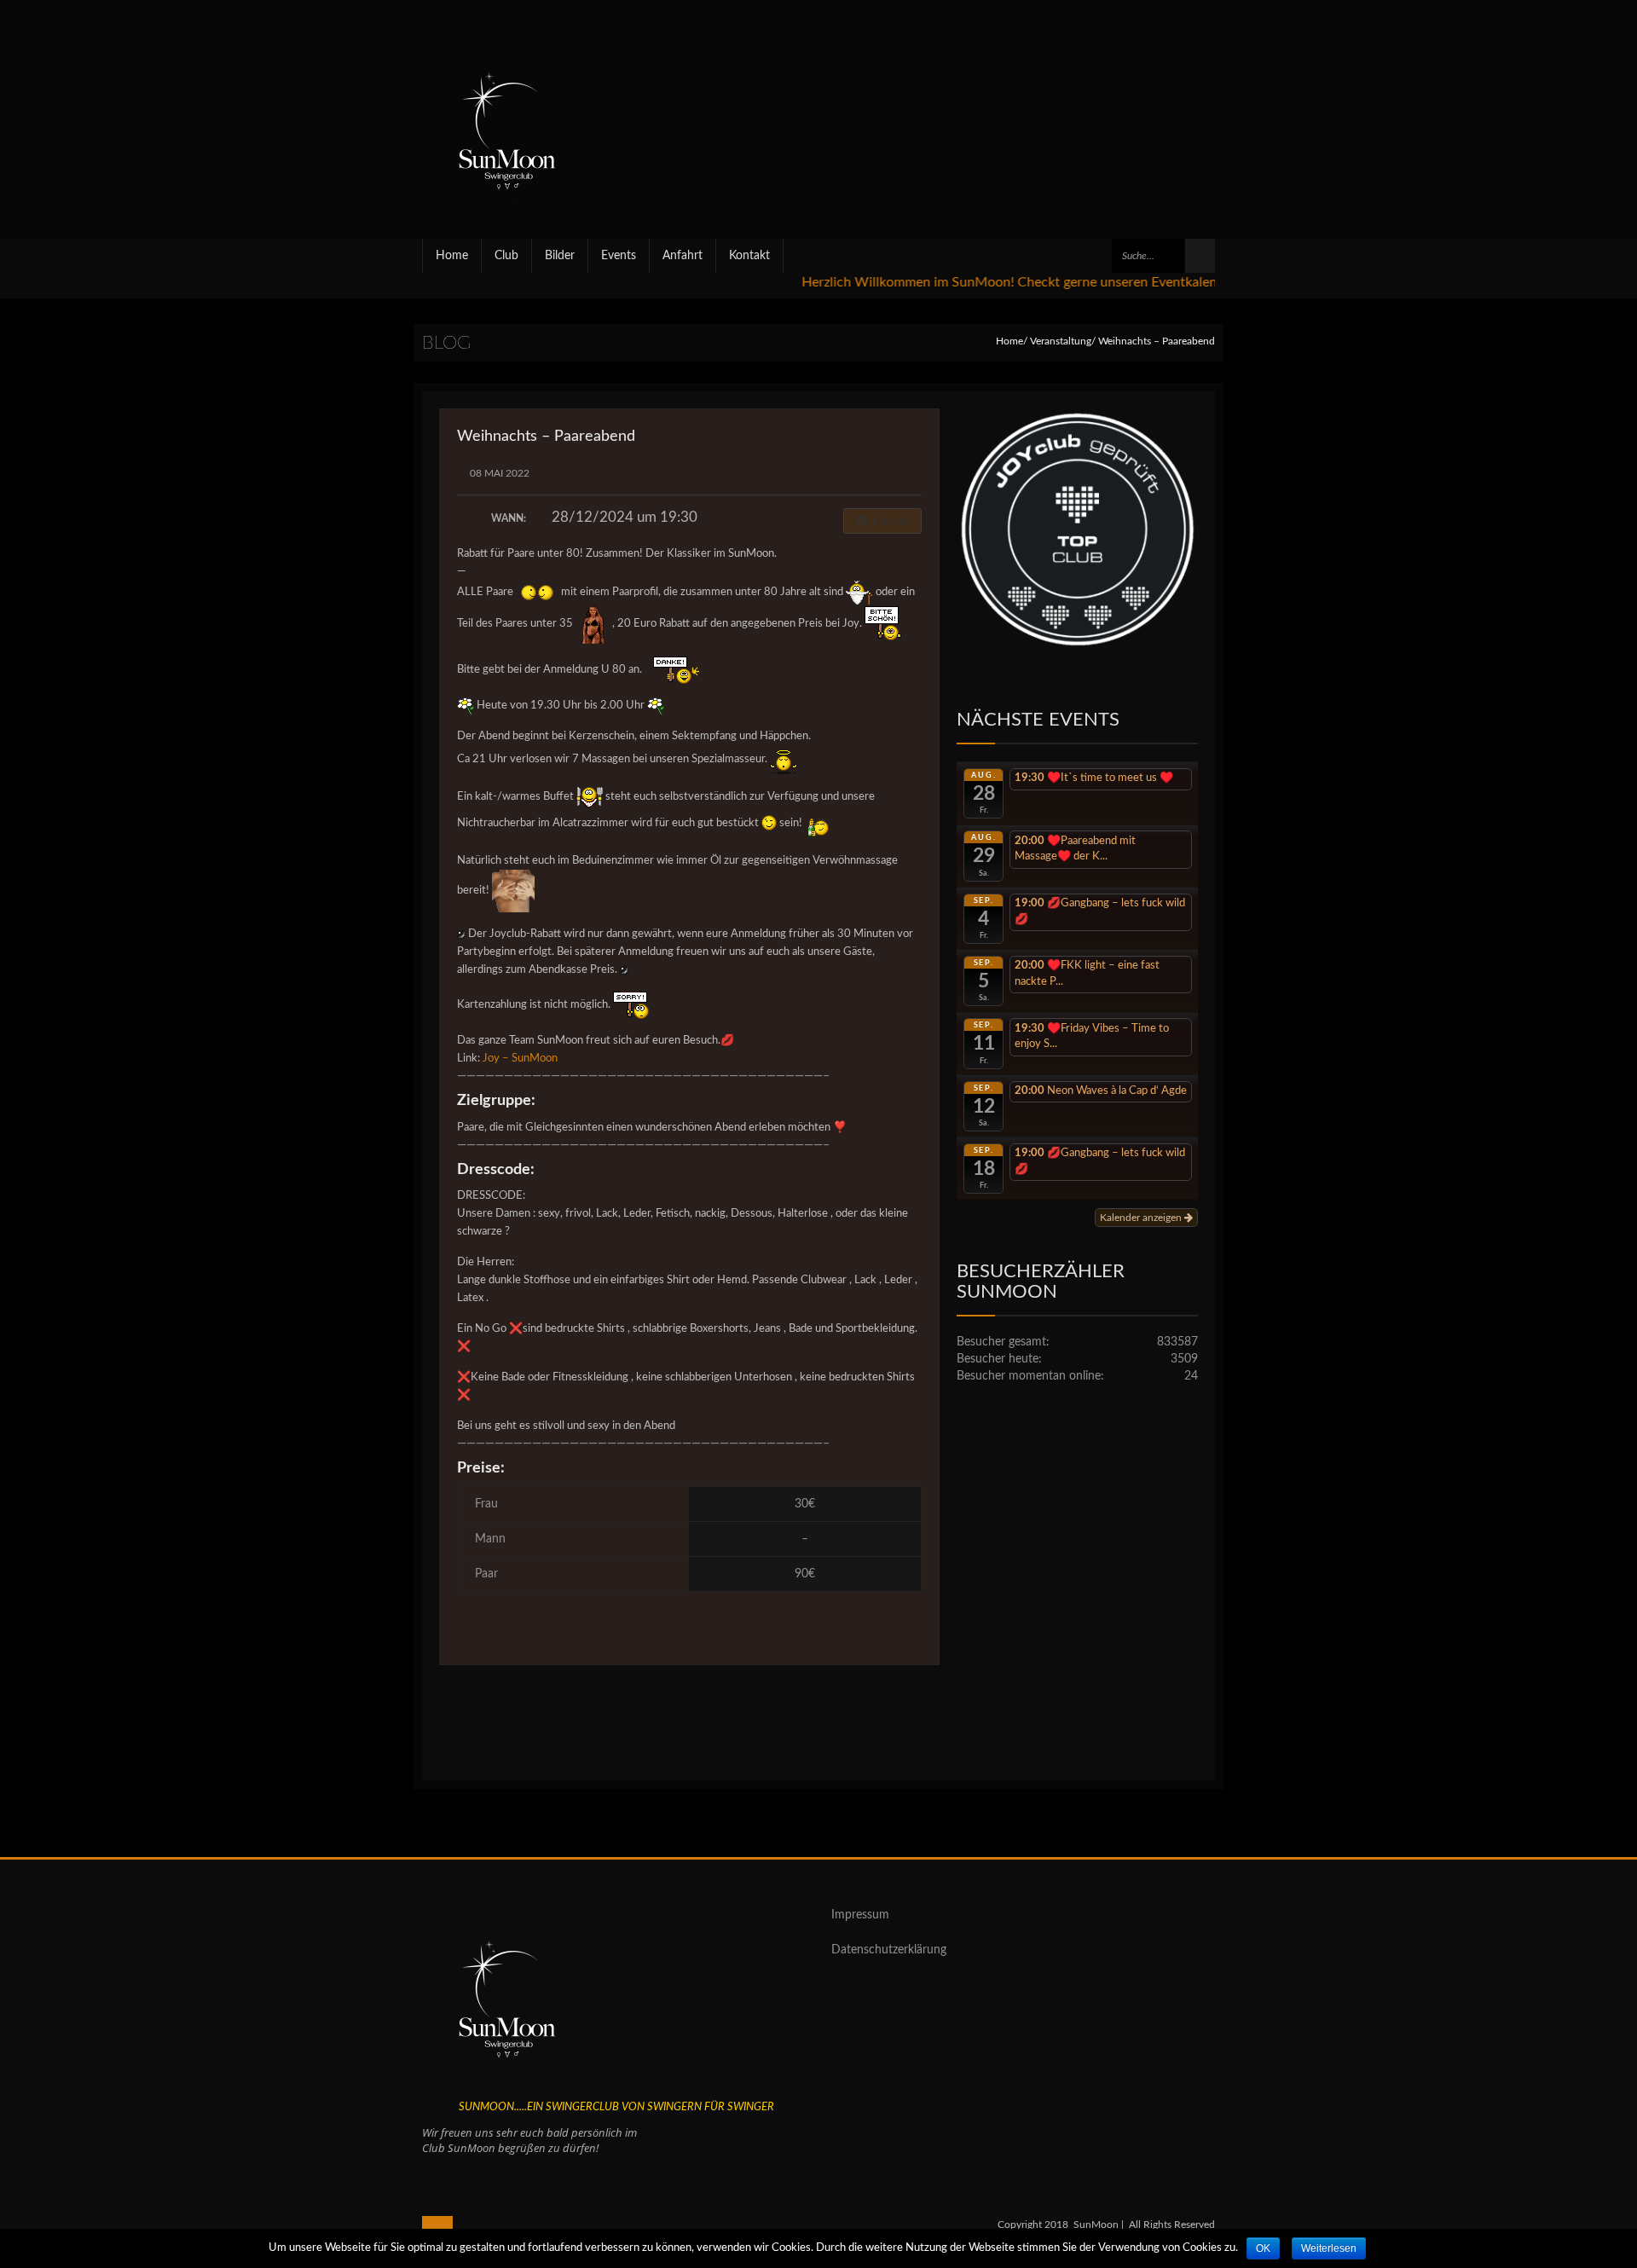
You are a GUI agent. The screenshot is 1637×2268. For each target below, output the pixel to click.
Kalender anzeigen (1142, 1218)
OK (1263, 2248)
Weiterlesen (1329, 2248)
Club (506, 256)
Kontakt (749, 256)
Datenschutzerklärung (889, 1950)
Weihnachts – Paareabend (546, 437)
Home (452, 256)
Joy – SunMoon (520, 1059)
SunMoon (1096, 2225)
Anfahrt (683, 256)
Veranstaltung (1061, 341)
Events (619, 256)
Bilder (560, 256)
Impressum (860, 1915)
